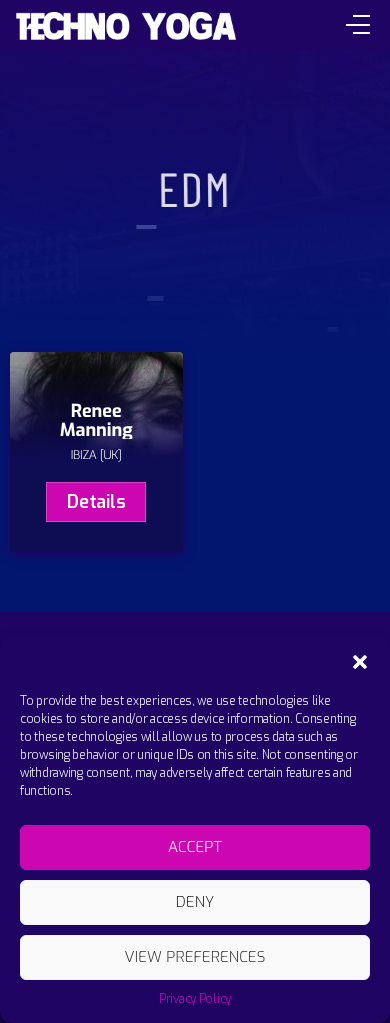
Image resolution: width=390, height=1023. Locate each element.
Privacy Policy (195, 999)
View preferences (194, 957)
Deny (195, 902)
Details (96, 502)
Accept (195, 847)
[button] (360, 662)
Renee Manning (96, 421)
